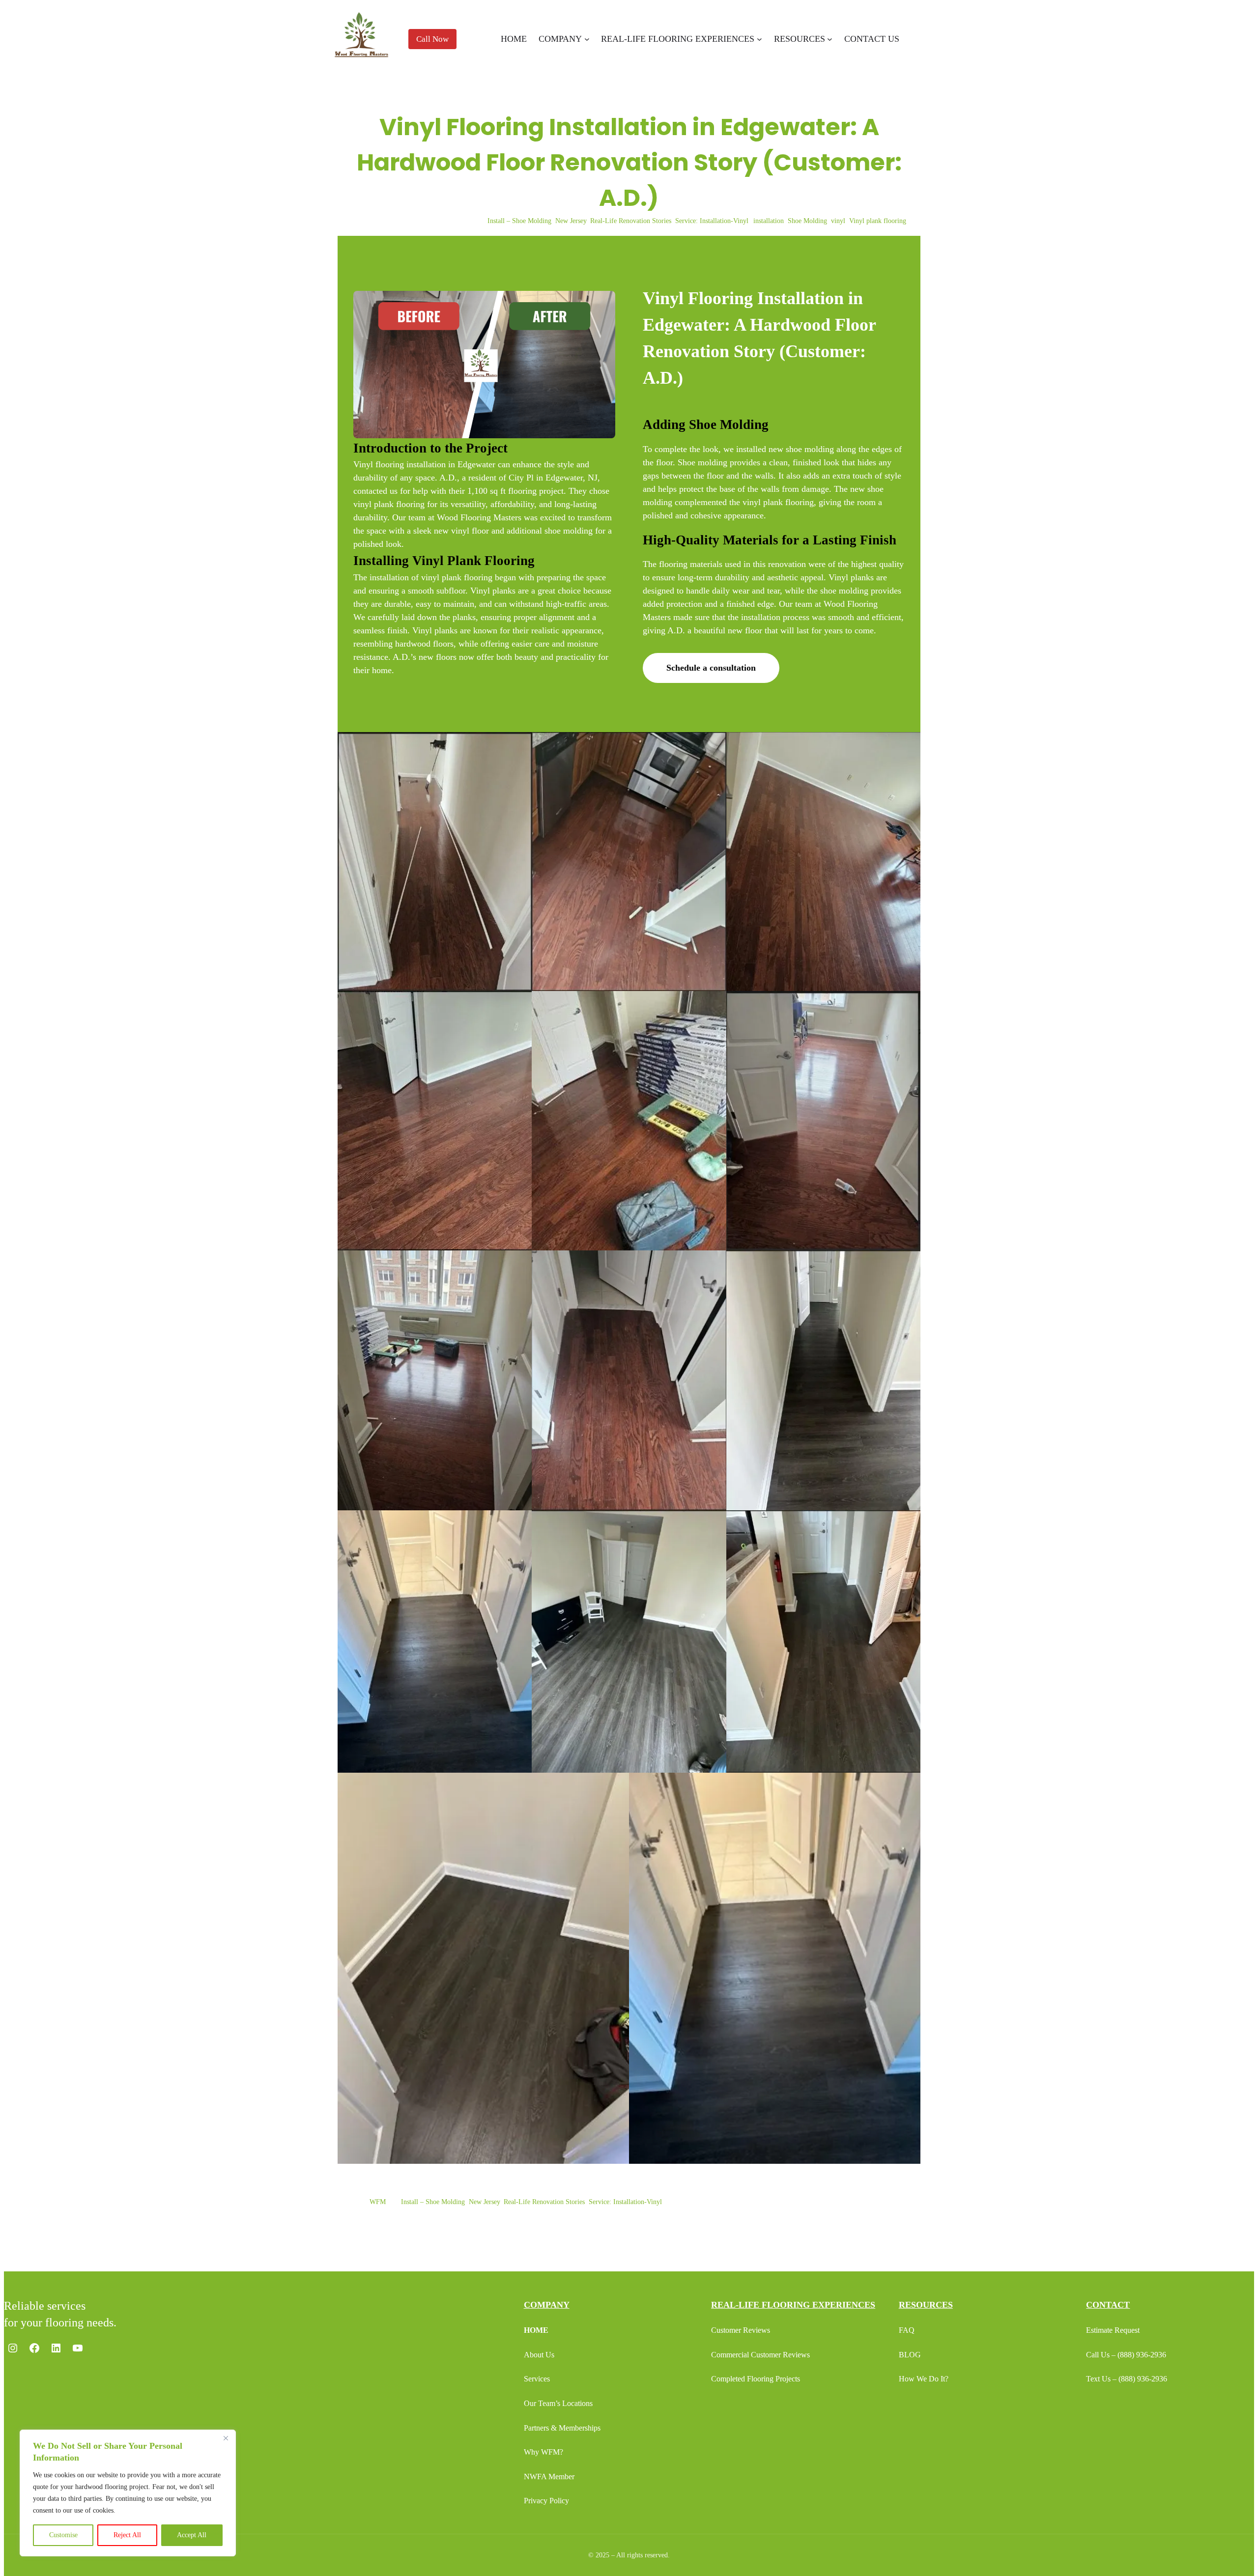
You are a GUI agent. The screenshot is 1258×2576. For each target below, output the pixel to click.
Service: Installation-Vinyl (712, 221)
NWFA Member (549, 2477)
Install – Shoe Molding (519, 221)
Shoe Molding (807, 221)
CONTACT (1108, 2305)
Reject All (127, 2535)
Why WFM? (543, 2452)
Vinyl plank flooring (878, 221)
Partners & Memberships (562, 2428)
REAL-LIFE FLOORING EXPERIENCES (793, 2305)
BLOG (910, 2355)
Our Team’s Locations (558, 2403)
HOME (536, 2330)
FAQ (907, 2330)
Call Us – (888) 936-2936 (1126, 2355)
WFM (378, 2202)
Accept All (192, 2535)
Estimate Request (1113, 2330)
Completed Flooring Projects (756, 2379)
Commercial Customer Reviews (760, 2355)
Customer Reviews (741, 2330)
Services (537, 2379)
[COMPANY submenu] (587, 39)
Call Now (432, 39)
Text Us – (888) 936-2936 (1127, 2379)
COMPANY (547, 2305)
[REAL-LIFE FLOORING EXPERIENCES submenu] (759, 39)
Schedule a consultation (711, 668)
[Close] (226, 2438)
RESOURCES (926, 2305)
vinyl (838, 221)
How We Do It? (924, 2379)
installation (769, 221)
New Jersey (571, 221)
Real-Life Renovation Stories (631, 221)
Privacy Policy (546, 2501)
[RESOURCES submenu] (830, 39)
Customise (63, 2535)
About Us (539, 2355)
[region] (128, 2493)
